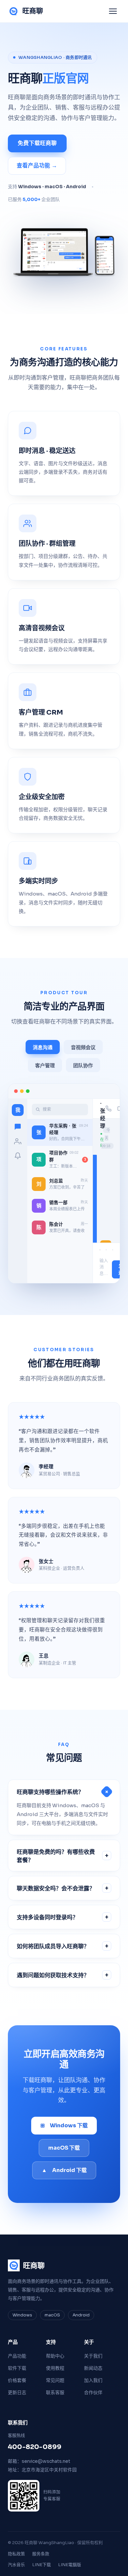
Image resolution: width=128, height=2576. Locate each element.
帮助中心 (55, 2356)
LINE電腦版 (70, 2565)
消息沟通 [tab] (43, 1047)
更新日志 (17, 2392)
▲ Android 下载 (64, 2170)
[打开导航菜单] (113, 11)
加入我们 (93, 2380)
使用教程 (55, 2368)
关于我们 (93, 2356)
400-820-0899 (35, 2447)
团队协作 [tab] (83, 1065)
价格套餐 (17, 2380)
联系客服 (55, 2392)
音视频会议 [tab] (83, 1047)
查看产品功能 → (37, 166)
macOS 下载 (64, 2148)
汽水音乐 (16, 2565)
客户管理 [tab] (45, 1065)
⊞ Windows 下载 (64, 2125)
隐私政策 (16, 2554)
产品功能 (17, 2356)
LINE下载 (42, 2565)
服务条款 (41, 2554)
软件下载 (17, 2368)
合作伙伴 (93, 2392)
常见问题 (55, 2380)
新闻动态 (93, 2368)
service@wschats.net (46, 2461)
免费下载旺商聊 (37, 143)
